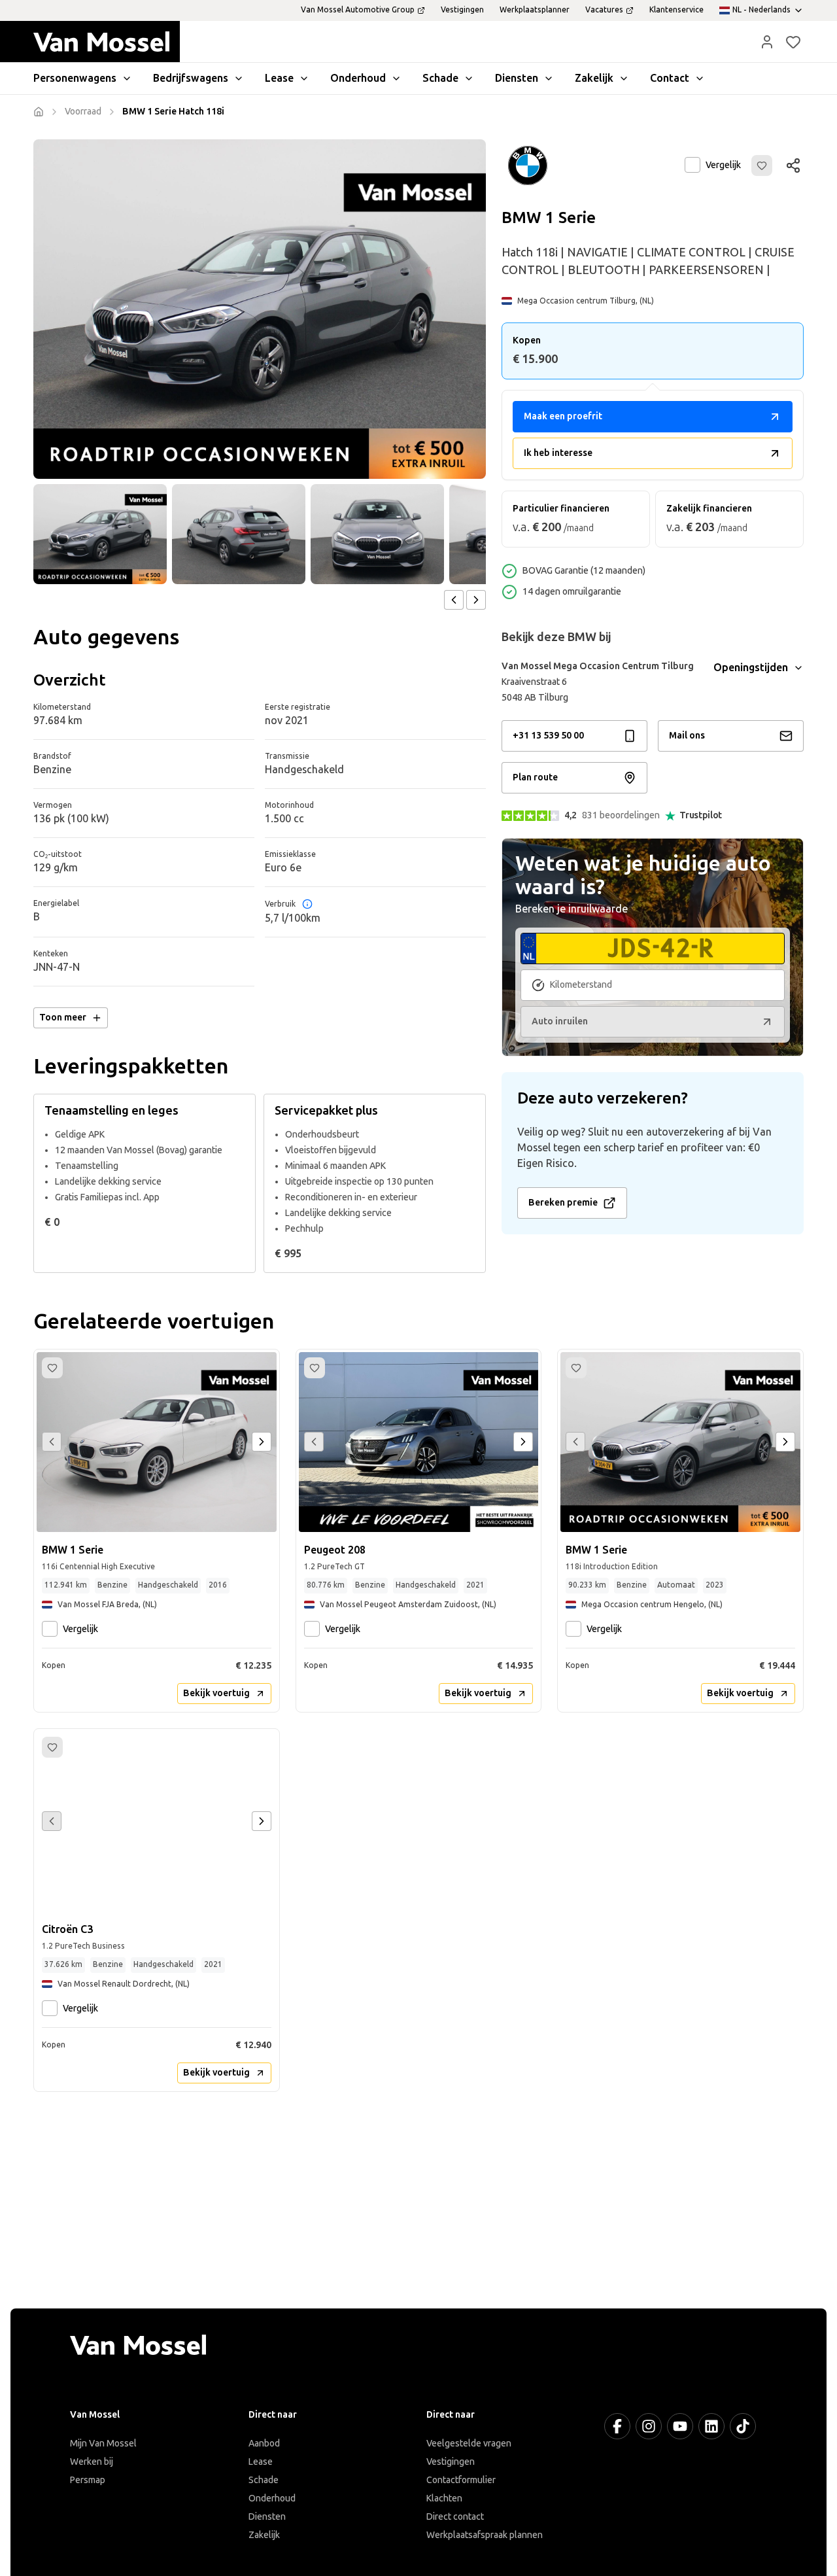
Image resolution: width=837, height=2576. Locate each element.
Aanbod (264, 2444)
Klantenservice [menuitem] (676, 10)
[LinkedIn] (711, 2426)
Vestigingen (451, 2462)
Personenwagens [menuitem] (75, 78)
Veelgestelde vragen (469, 2444)
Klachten (444, 2498)
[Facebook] (617, 2426)
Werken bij (92, 2462)
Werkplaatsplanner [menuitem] (535, 10)
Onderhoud (272, 2498)
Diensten (267, 2517)
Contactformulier (461, 2480)
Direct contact (455, 2517)
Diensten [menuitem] (517, 78)
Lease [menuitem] (279, 78)
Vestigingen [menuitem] (462, 10)
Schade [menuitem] (440, 78)
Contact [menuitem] (670, 78)
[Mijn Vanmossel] (767, 42)
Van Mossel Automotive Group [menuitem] (358, 10)
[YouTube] (680, 2426)
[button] (767, 42)
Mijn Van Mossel (103, 2444)
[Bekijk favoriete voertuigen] (793, 42)
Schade (264, 2480)
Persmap (88, 2480)
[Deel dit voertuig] (793, 165)
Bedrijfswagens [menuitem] (191, 78)
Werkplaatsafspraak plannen (485, 2535)
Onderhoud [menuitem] (358, 78)
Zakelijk (264, 2535)
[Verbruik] (307, 904)
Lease (261, 2462)
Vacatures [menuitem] (604, 10)
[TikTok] (743, 2426)
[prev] (454, 600)
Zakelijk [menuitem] (594, 78)
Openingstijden (751, 668)
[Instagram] (649, 2426)
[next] (476, 600)
